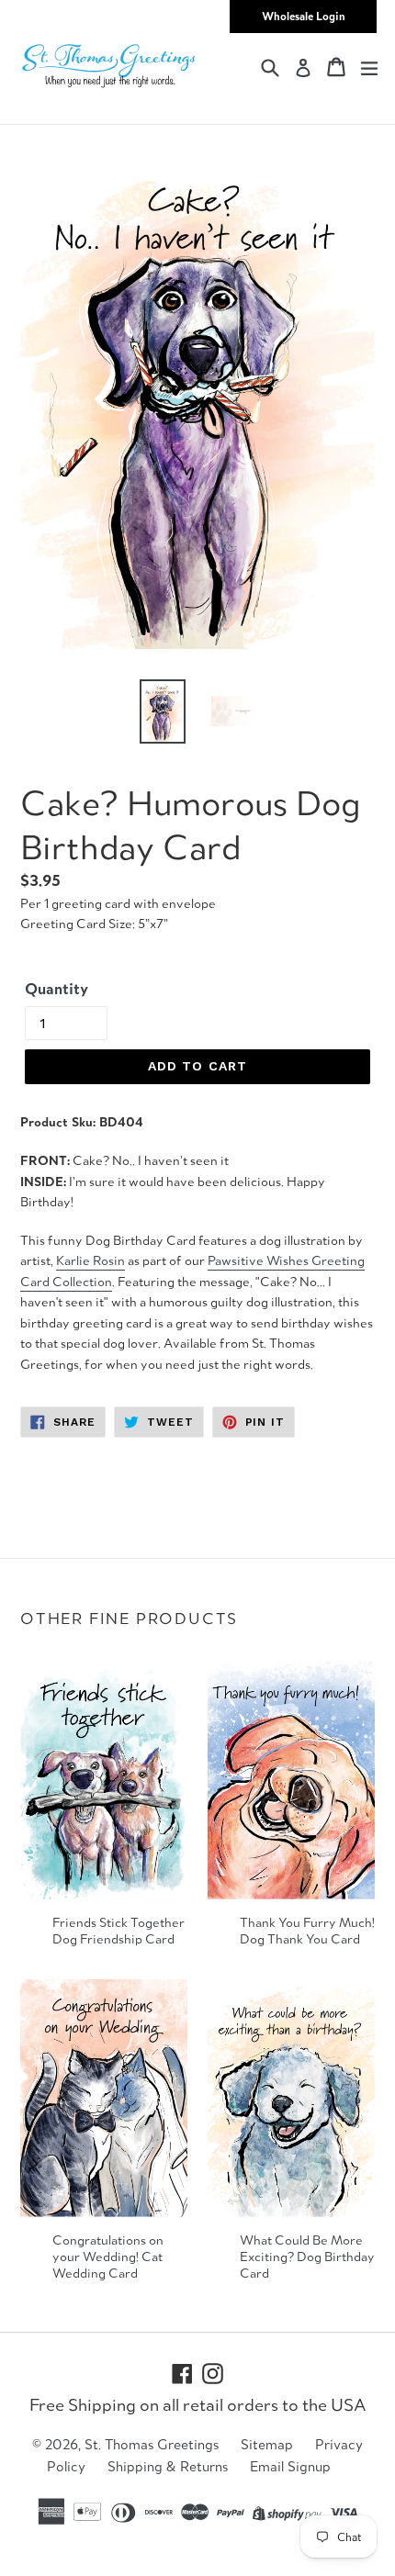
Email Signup (290, 2466)
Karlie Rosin (90, 1260)
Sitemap (267, 2444)
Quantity (56, 989)
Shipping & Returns (168, 2466)
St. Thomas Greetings (152, 2444)
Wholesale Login (304, 16)
